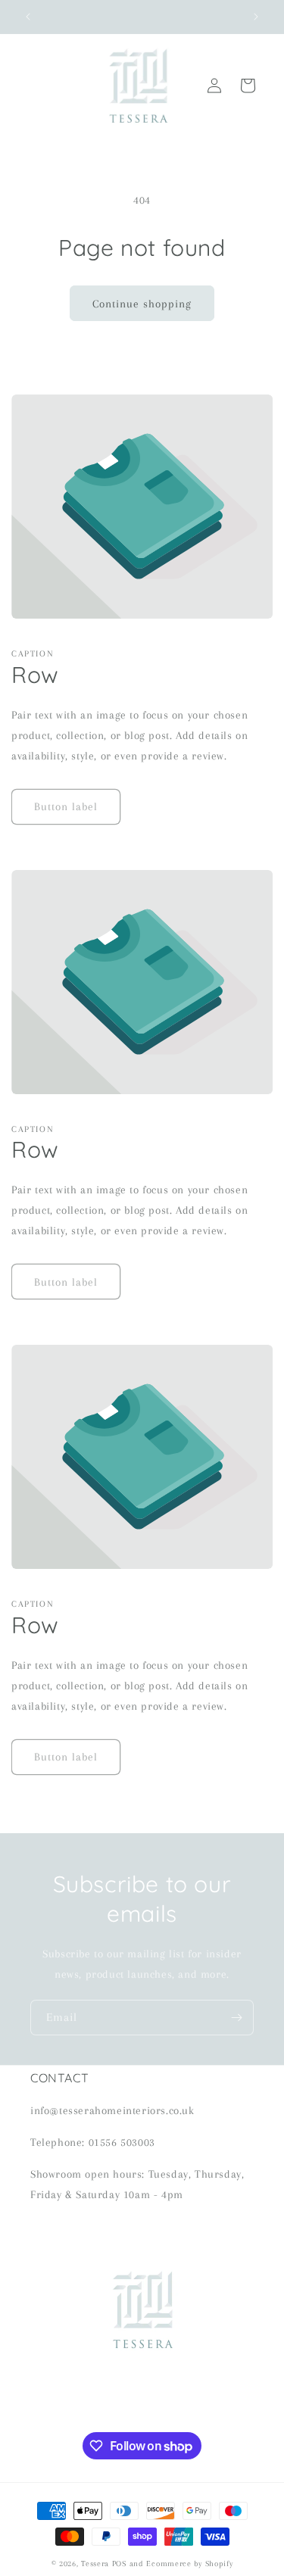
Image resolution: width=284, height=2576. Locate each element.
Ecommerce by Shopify (189, 2564)
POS (119, 2564)
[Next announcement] (256, 17)
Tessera (95, 2564)
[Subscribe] (236, 2018)
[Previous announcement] (28, 17)
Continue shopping (142, 304)
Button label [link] (66, 806)
